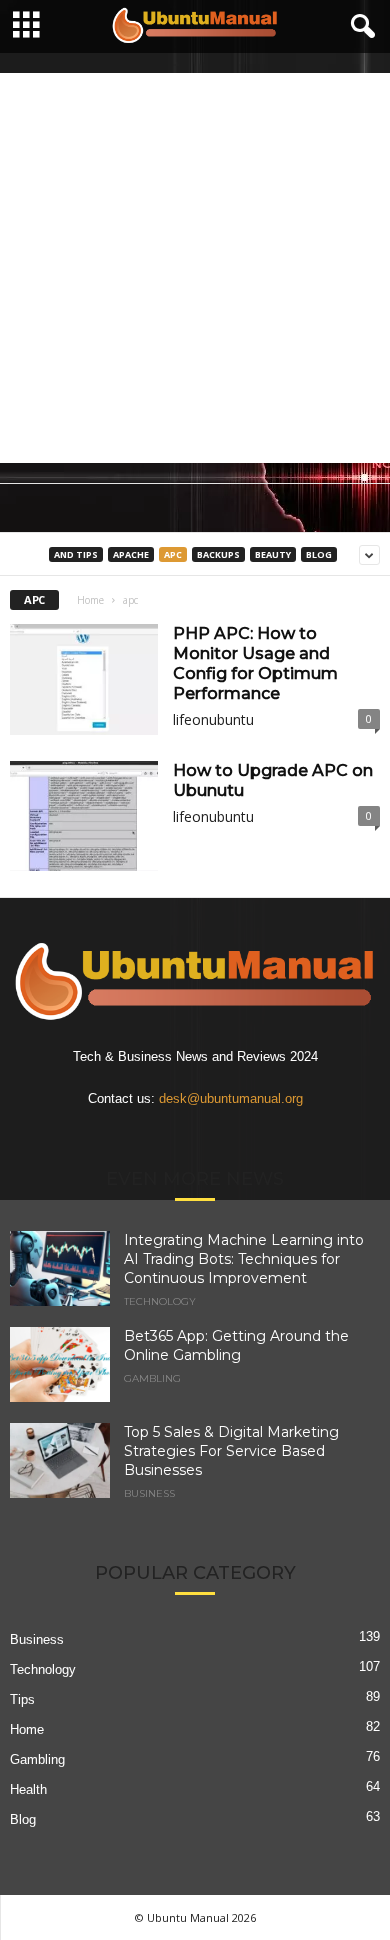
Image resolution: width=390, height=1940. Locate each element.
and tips (76, 554)
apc (173, 554)
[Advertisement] (195, 268)
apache (131, 554)
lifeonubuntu (213, 719)
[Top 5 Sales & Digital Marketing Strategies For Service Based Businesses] (60, 1460)
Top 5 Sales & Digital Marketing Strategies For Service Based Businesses (231, 1451)
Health (28, 1789)
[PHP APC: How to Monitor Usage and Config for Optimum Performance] (84, 679)
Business (149, 1494)
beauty (273, 554)
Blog (319, 554)
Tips (22, 1699)
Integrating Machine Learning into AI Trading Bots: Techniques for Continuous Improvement (244, 1259)
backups (218, 554)
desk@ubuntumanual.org (231, 1098)
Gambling (152, 1379)
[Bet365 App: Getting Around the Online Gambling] (60, 1364)
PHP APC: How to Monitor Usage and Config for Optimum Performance (255, 663)
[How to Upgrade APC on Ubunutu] (84, 816)
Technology (160, 1302)
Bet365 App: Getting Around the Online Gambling (236, 1345)
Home (90, 600)
